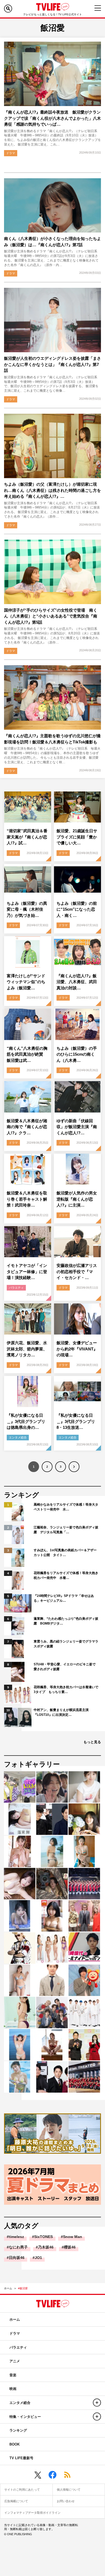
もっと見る (92, 1742)
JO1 (38, 2258)
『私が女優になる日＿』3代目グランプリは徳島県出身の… (26, 1421)
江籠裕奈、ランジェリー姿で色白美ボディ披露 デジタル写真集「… (66, 1530)
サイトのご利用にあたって (22, 2490)
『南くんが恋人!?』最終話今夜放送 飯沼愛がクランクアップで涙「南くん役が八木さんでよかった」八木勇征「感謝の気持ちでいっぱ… (52, 118)
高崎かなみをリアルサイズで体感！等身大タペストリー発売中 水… (66, 1507)
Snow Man (73, 2237)
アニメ (15, 2361)
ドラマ (11, 153)
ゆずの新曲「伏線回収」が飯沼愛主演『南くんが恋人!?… (77, 1127)
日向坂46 (17, 2258)
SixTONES (43, 2237)
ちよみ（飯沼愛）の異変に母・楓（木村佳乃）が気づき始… (27, 909)
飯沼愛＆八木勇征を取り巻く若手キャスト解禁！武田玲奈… (27, 1199)
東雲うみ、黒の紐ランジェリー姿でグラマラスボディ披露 (66, 1644)
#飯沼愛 (23, 2288)
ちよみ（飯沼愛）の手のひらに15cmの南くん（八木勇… (77, 1054)
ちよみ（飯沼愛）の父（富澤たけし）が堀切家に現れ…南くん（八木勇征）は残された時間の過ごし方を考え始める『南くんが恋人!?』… (52, 490)
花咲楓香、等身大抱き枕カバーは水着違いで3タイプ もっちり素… (66, 1690)
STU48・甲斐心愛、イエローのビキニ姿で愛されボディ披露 (65, 1667)
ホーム (8, 2288)
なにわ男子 (18, 2247)
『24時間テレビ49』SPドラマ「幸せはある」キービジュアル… (64, 1598)
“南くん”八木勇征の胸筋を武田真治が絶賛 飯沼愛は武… (27, 1054)
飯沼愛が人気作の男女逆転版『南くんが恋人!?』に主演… (77, 1199)
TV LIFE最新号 (21, 2458)
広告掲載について (16, 2501)
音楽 (13, 2375)
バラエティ (16, 1288)
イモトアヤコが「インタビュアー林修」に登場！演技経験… (27, 1271)
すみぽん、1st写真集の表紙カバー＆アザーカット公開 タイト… (65, 1553)
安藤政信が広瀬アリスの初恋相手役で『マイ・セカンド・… (77, 1271)
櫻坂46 (70, 2247)
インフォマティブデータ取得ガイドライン (32, 2513)
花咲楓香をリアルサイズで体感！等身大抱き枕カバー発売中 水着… (66, 1575)
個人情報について (69, 2490)
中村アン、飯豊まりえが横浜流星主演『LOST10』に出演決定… (61, 1712)
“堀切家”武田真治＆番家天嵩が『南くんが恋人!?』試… (27, 837)
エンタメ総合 (18, 1437)
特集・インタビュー (25, 2417)
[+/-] (97, 2403)
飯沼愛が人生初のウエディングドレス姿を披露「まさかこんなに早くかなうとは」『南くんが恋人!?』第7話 (52, 364)
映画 (13, 2389)
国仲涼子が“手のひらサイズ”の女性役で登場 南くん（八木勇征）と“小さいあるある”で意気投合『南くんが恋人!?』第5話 (51, 616)
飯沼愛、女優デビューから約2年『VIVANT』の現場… (77, 1349)
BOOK (15, 2444)
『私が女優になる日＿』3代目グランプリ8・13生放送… (76, 1421)
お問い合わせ (66, 2501)
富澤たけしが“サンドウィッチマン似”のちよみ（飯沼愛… (26, 982)
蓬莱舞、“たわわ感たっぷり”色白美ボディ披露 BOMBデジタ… (66, 1621)
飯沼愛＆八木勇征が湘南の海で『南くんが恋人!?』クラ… (27, 1127)
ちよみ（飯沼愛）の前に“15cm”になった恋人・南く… (77, 909)
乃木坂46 (46, 2247)
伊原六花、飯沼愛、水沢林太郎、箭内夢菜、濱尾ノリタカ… (27, 1349)
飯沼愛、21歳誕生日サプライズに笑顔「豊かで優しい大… (77, 837)
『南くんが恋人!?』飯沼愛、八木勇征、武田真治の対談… (77, 982)
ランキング (18, 2430)
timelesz (16, 2237)
